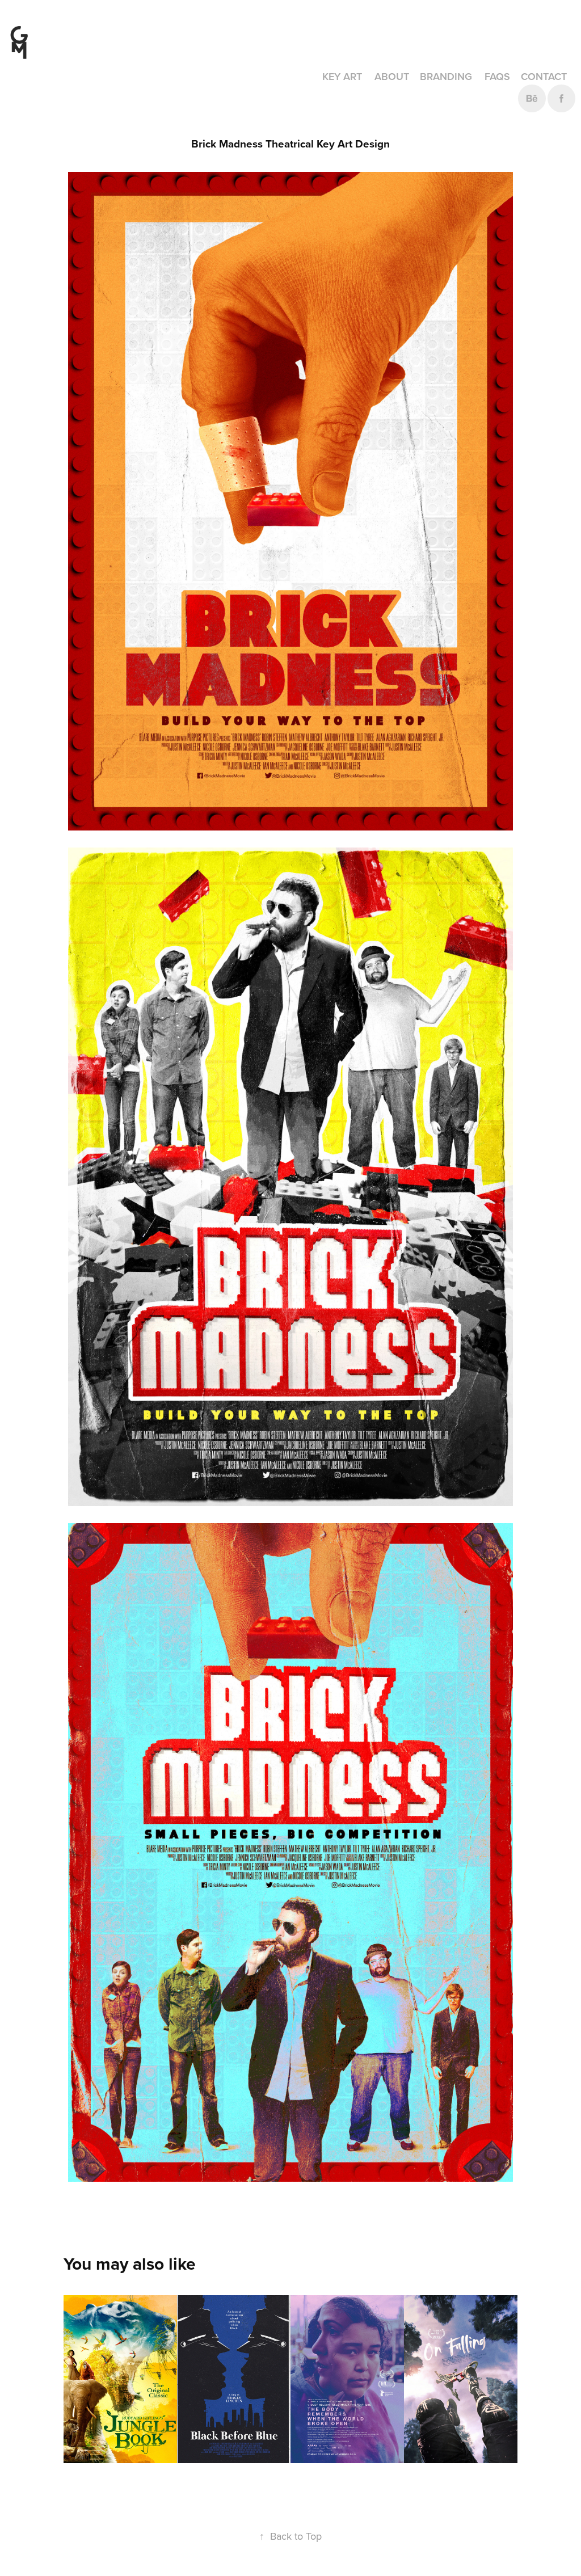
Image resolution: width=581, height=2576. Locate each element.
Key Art (342, 76)
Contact (544, 76)
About (392, 76)
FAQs (497, 76)
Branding (446, 76)
